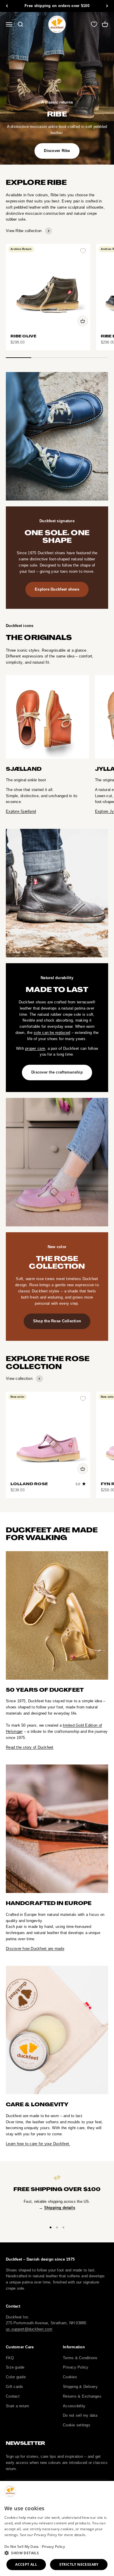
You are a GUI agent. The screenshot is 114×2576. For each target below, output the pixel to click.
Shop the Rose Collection (57, 1321)
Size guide (15, 2367)
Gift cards (15, 2387)
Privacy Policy (76, 2367)
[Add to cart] (83, 321)
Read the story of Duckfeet (30, 1747)
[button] (57, 2553)
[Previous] (7, 6)
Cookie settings (77, 2425)
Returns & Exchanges (82, 2396)
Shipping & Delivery (80, 2387)
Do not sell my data (80, 2415)
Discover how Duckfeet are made (35, 1949)
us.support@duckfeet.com (29, 2329)
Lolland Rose (29, 1484)
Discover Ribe (57, 151)
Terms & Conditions (80, 2358)
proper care (35, 1048)
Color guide (16, 2377)
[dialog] (57, 2528)
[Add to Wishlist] (83, 251)
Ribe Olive (24, 336)
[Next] (107, 6)
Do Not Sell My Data (22, 2547)
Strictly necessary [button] (79, 2564)
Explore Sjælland (21, 811)
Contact (13, 2396)
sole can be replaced (52, 1033)
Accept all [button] (26, 2564)
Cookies (70, 2377)
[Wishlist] (94, 24)
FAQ (10, 2358)
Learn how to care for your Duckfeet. (38, 2144)
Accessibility (74, 2406)
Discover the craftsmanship (57, 1072)
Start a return (18, 2406)
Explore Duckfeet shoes (57, 589)
